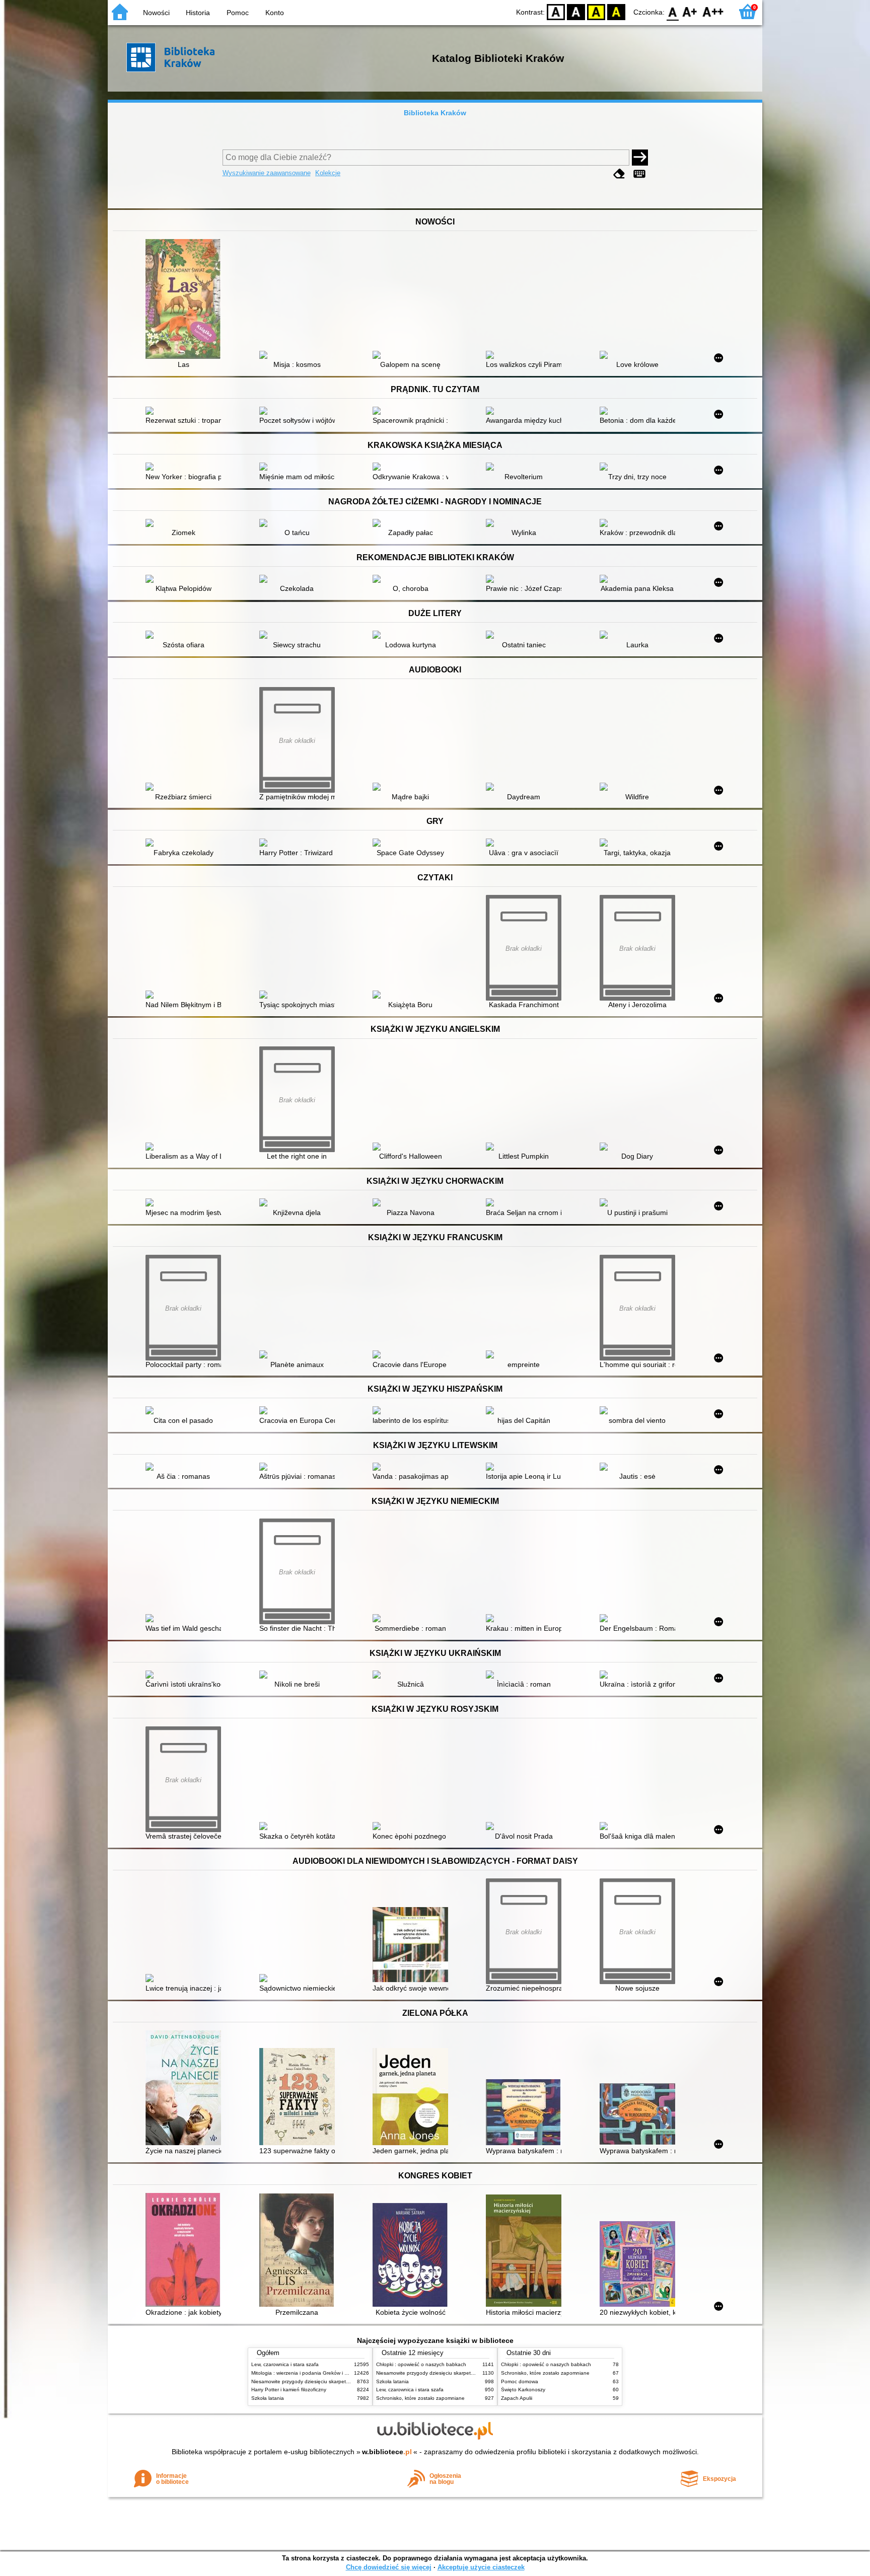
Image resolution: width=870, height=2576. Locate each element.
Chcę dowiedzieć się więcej (389, 2567)
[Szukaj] (640, 158)
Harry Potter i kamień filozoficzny (289, 2390)
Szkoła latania (268, 2398)
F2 (713, 11)
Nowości (156, 13)
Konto (275, 13)
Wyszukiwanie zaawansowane (267, 173)
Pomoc (238, 13)
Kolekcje (328, 173)
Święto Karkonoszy (523, 2390)
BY (616, 11)
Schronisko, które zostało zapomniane (420, 2398)
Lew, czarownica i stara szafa (285, 2364)
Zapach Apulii (517, 2398)
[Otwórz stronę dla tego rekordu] (186, 300)
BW (576, 11)
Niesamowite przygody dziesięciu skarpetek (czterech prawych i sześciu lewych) (343, 2381)
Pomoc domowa (520, 2381)
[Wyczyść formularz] (619, 174)
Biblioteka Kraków (435, 113)
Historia (198, 13)
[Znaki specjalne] (639, 174)
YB (596, 11)
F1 (690, 11)
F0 (673, 11)
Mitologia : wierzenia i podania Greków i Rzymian (308, 2373)
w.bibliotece (387, 2452)
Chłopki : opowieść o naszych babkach (421, 2364)
